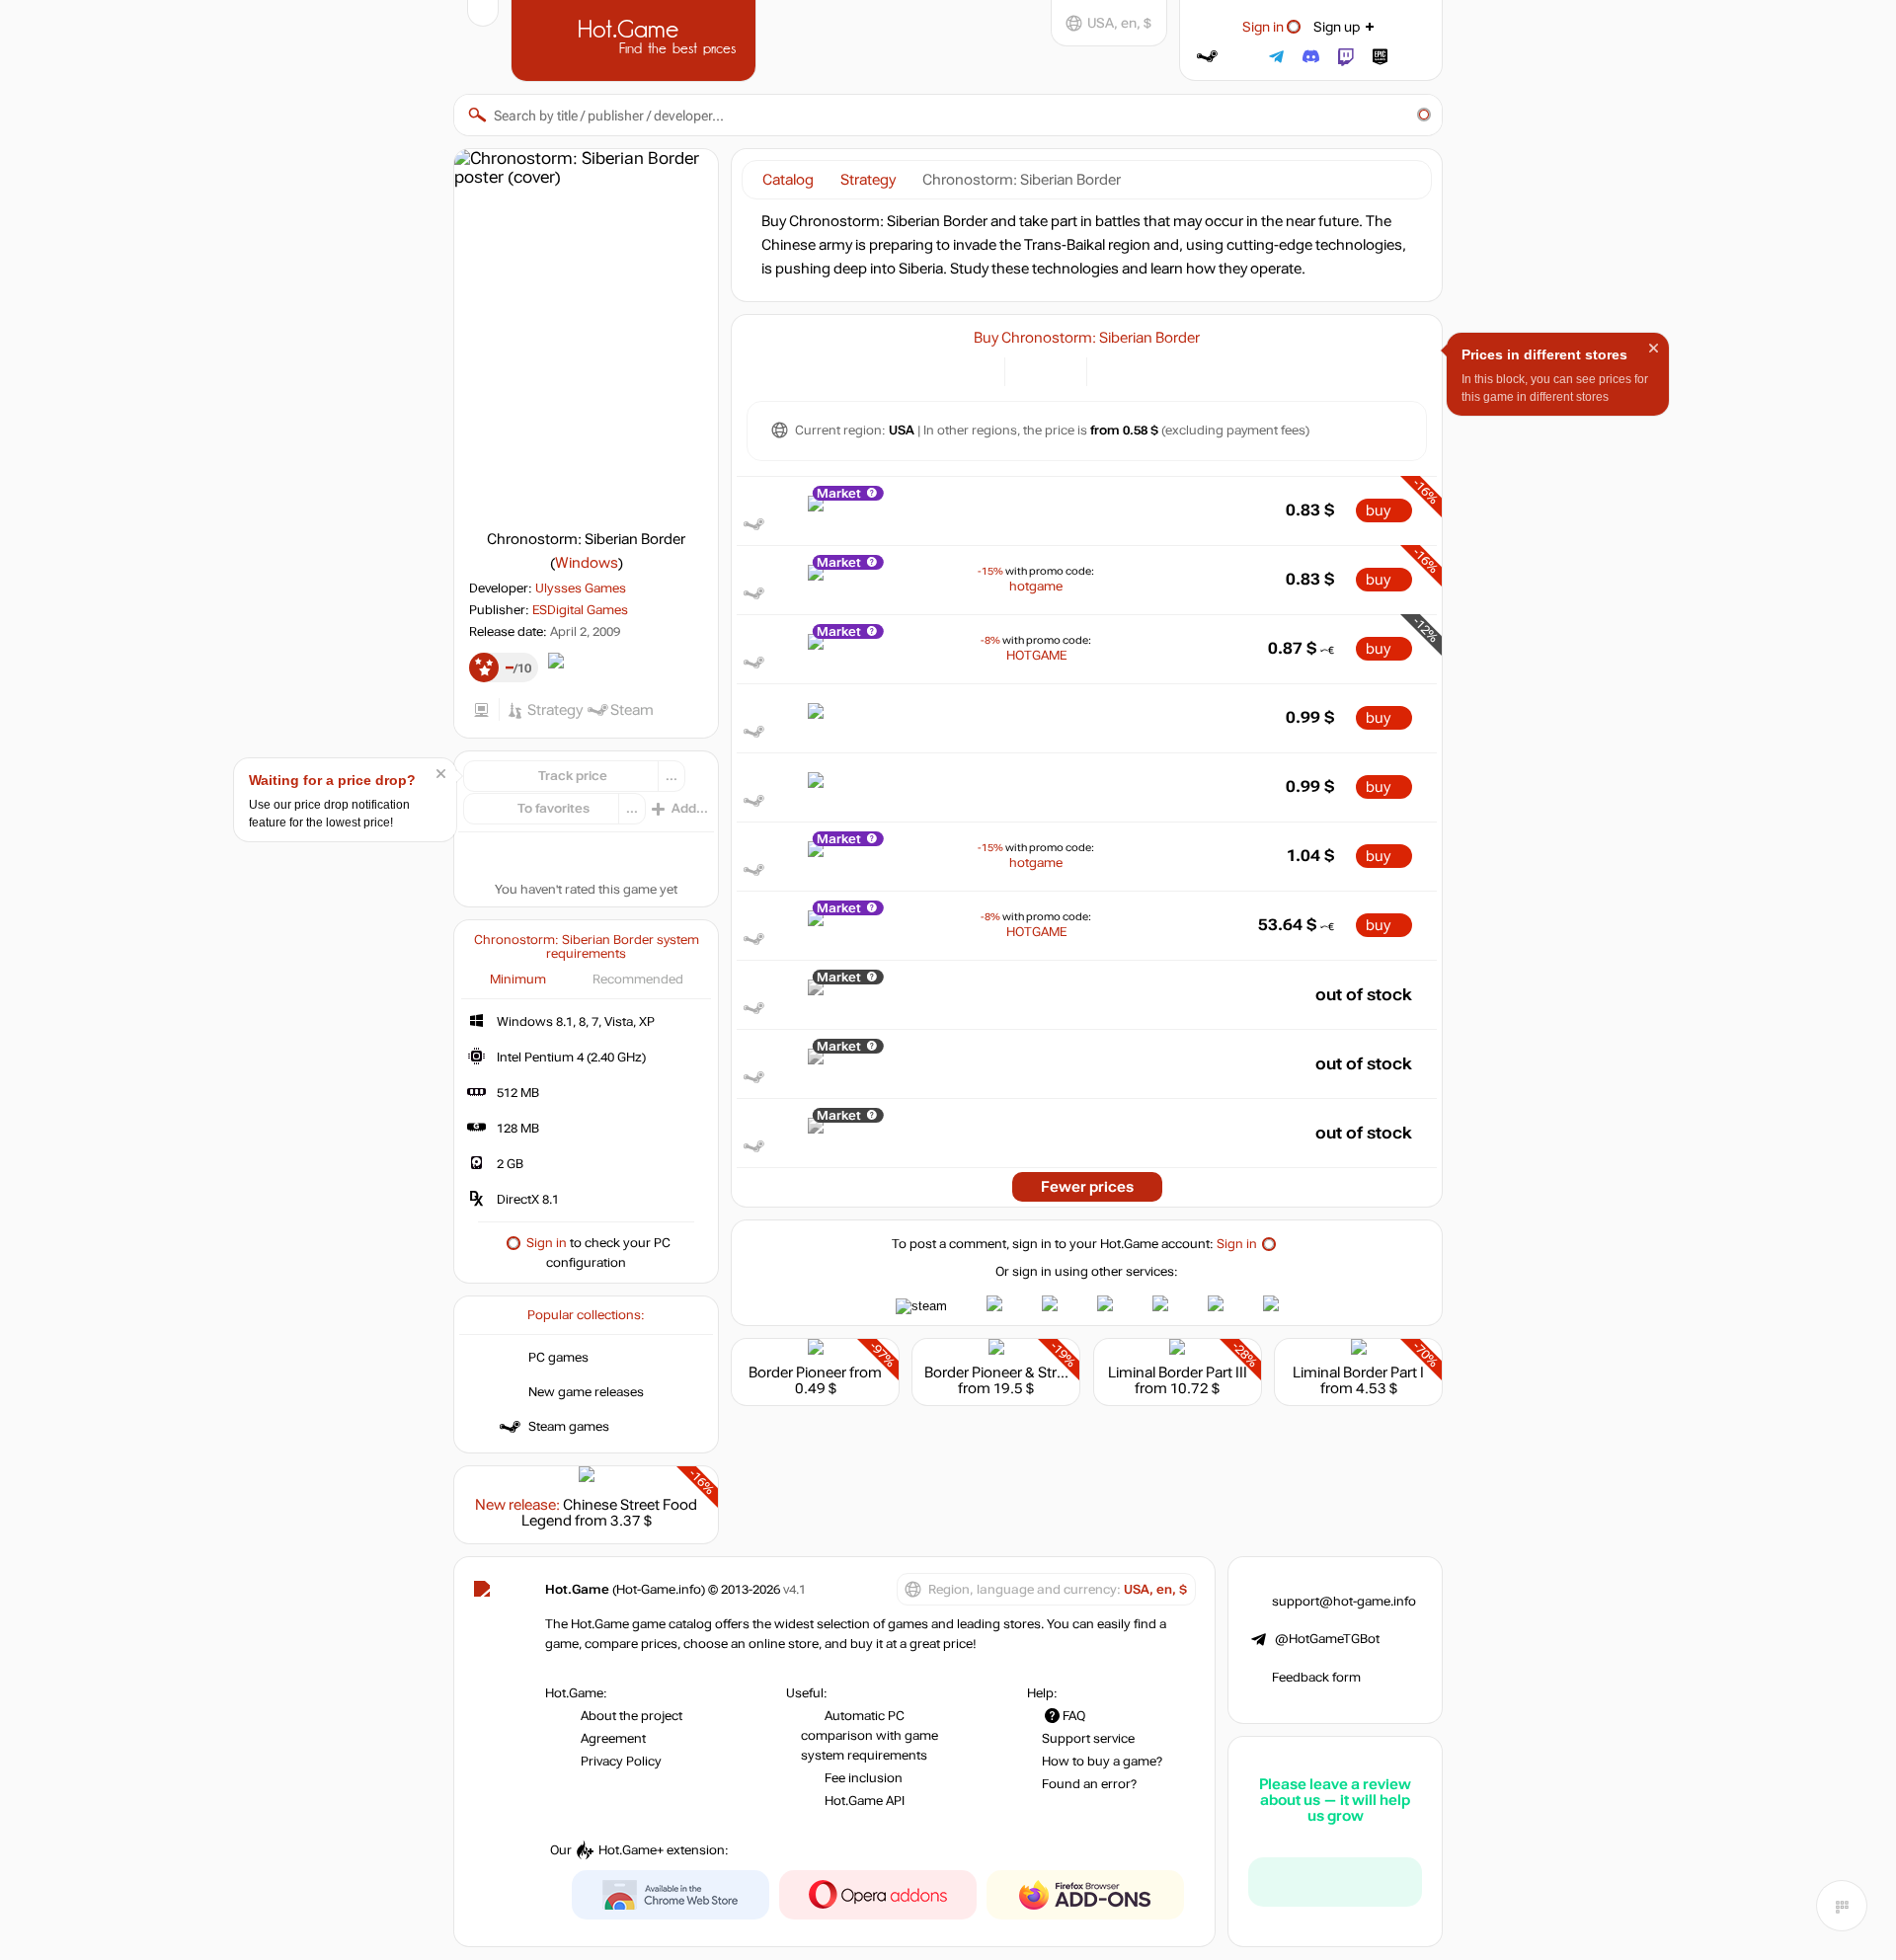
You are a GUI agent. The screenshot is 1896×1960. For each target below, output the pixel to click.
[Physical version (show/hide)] (1060, 370)
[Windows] (1113, 370)
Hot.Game (636, 39)
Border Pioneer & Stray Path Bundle (1039, 1372)
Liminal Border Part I (1358, 1372)
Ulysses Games (581, 588)
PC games (558, 1358)
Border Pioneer (797, 1372)
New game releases (586, 1392)
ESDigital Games (580, 610)
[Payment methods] (978, 370)
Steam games (569, 1427)
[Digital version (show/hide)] (1031, 370)
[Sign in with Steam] (1207, 57)
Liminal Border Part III (1178, 1372)
